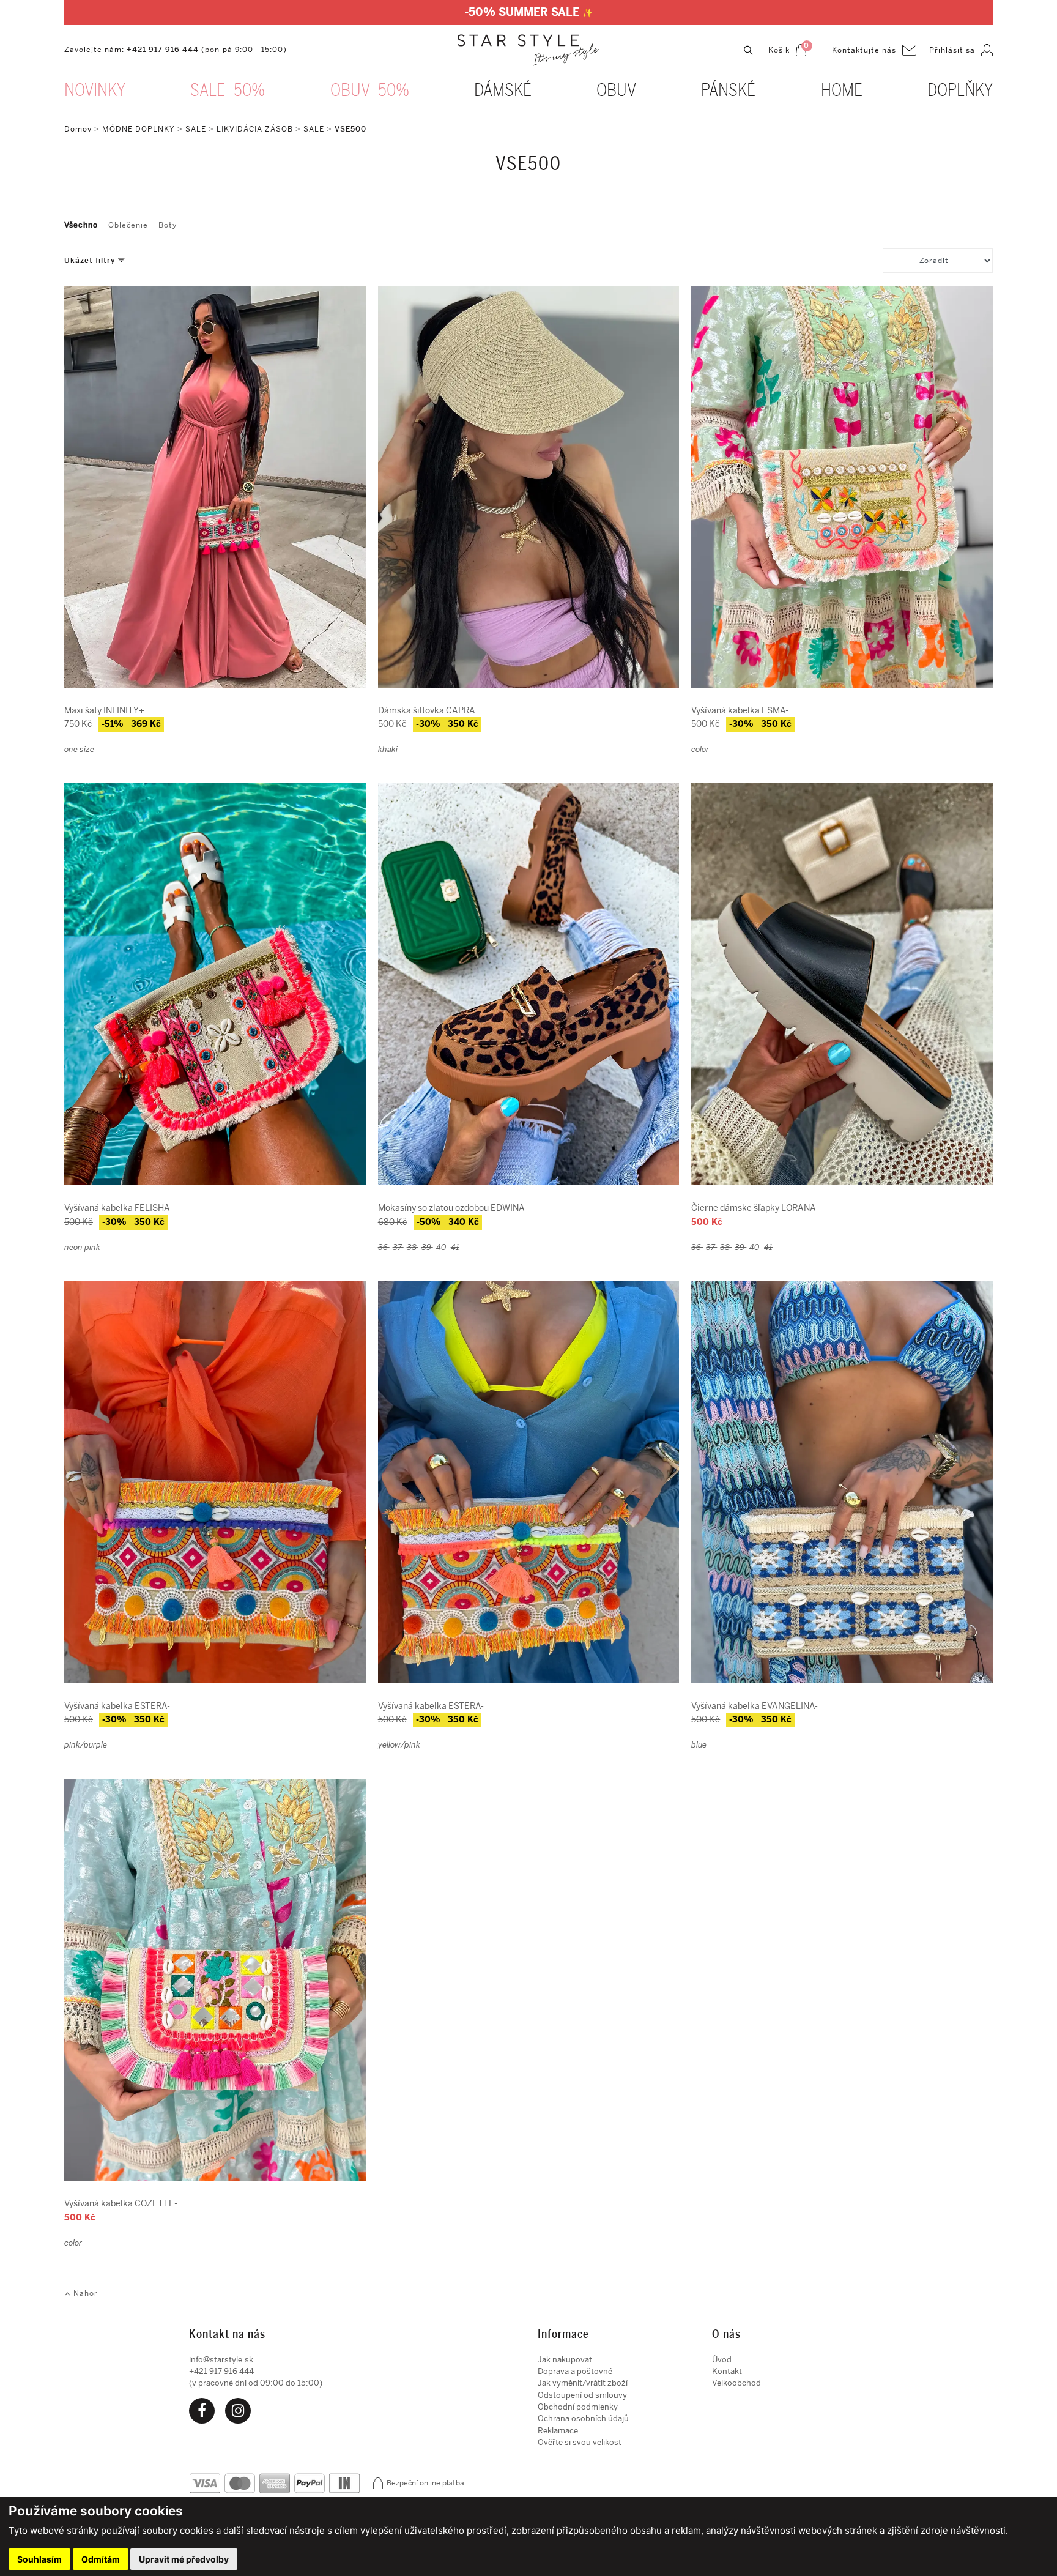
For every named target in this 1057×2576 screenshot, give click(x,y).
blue (699, 1745)
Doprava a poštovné (575, 2371)
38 (413, 1247)
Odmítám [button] (101, 2559)
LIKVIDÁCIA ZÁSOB (255, 129)
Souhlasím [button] (39, 2559)
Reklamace (558, 2431)
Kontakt (727, 2371)
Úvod (722, 2360)
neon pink (82, 1247)
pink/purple (86, 1745)
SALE (196, 129)
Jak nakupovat (565, 2360)
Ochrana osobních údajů (583, 2418)
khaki (388, 749)
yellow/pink (399, 1745)
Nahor (84, 2293)
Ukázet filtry (91, 261)
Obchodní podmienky (578, 2407)
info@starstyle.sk (221, 2360)
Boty (168, 225)
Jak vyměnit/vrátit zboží (583, 2383)
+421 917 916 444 (163, 50)
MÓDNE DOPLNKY (139, 129)
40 (442, 1247)
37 (398, 1247)
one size (79, 749)
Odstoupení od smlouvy (582, 2395)
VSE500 (350, 129)
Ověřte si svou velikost (580, 2442)
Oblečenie (128, 225)
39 (427, 1247)
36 (384, 1247)
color (700, 749)
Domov (78, 129)
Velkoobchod (736, 2383)
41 (455, 1247)
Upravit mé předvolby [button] (184, 2559)
